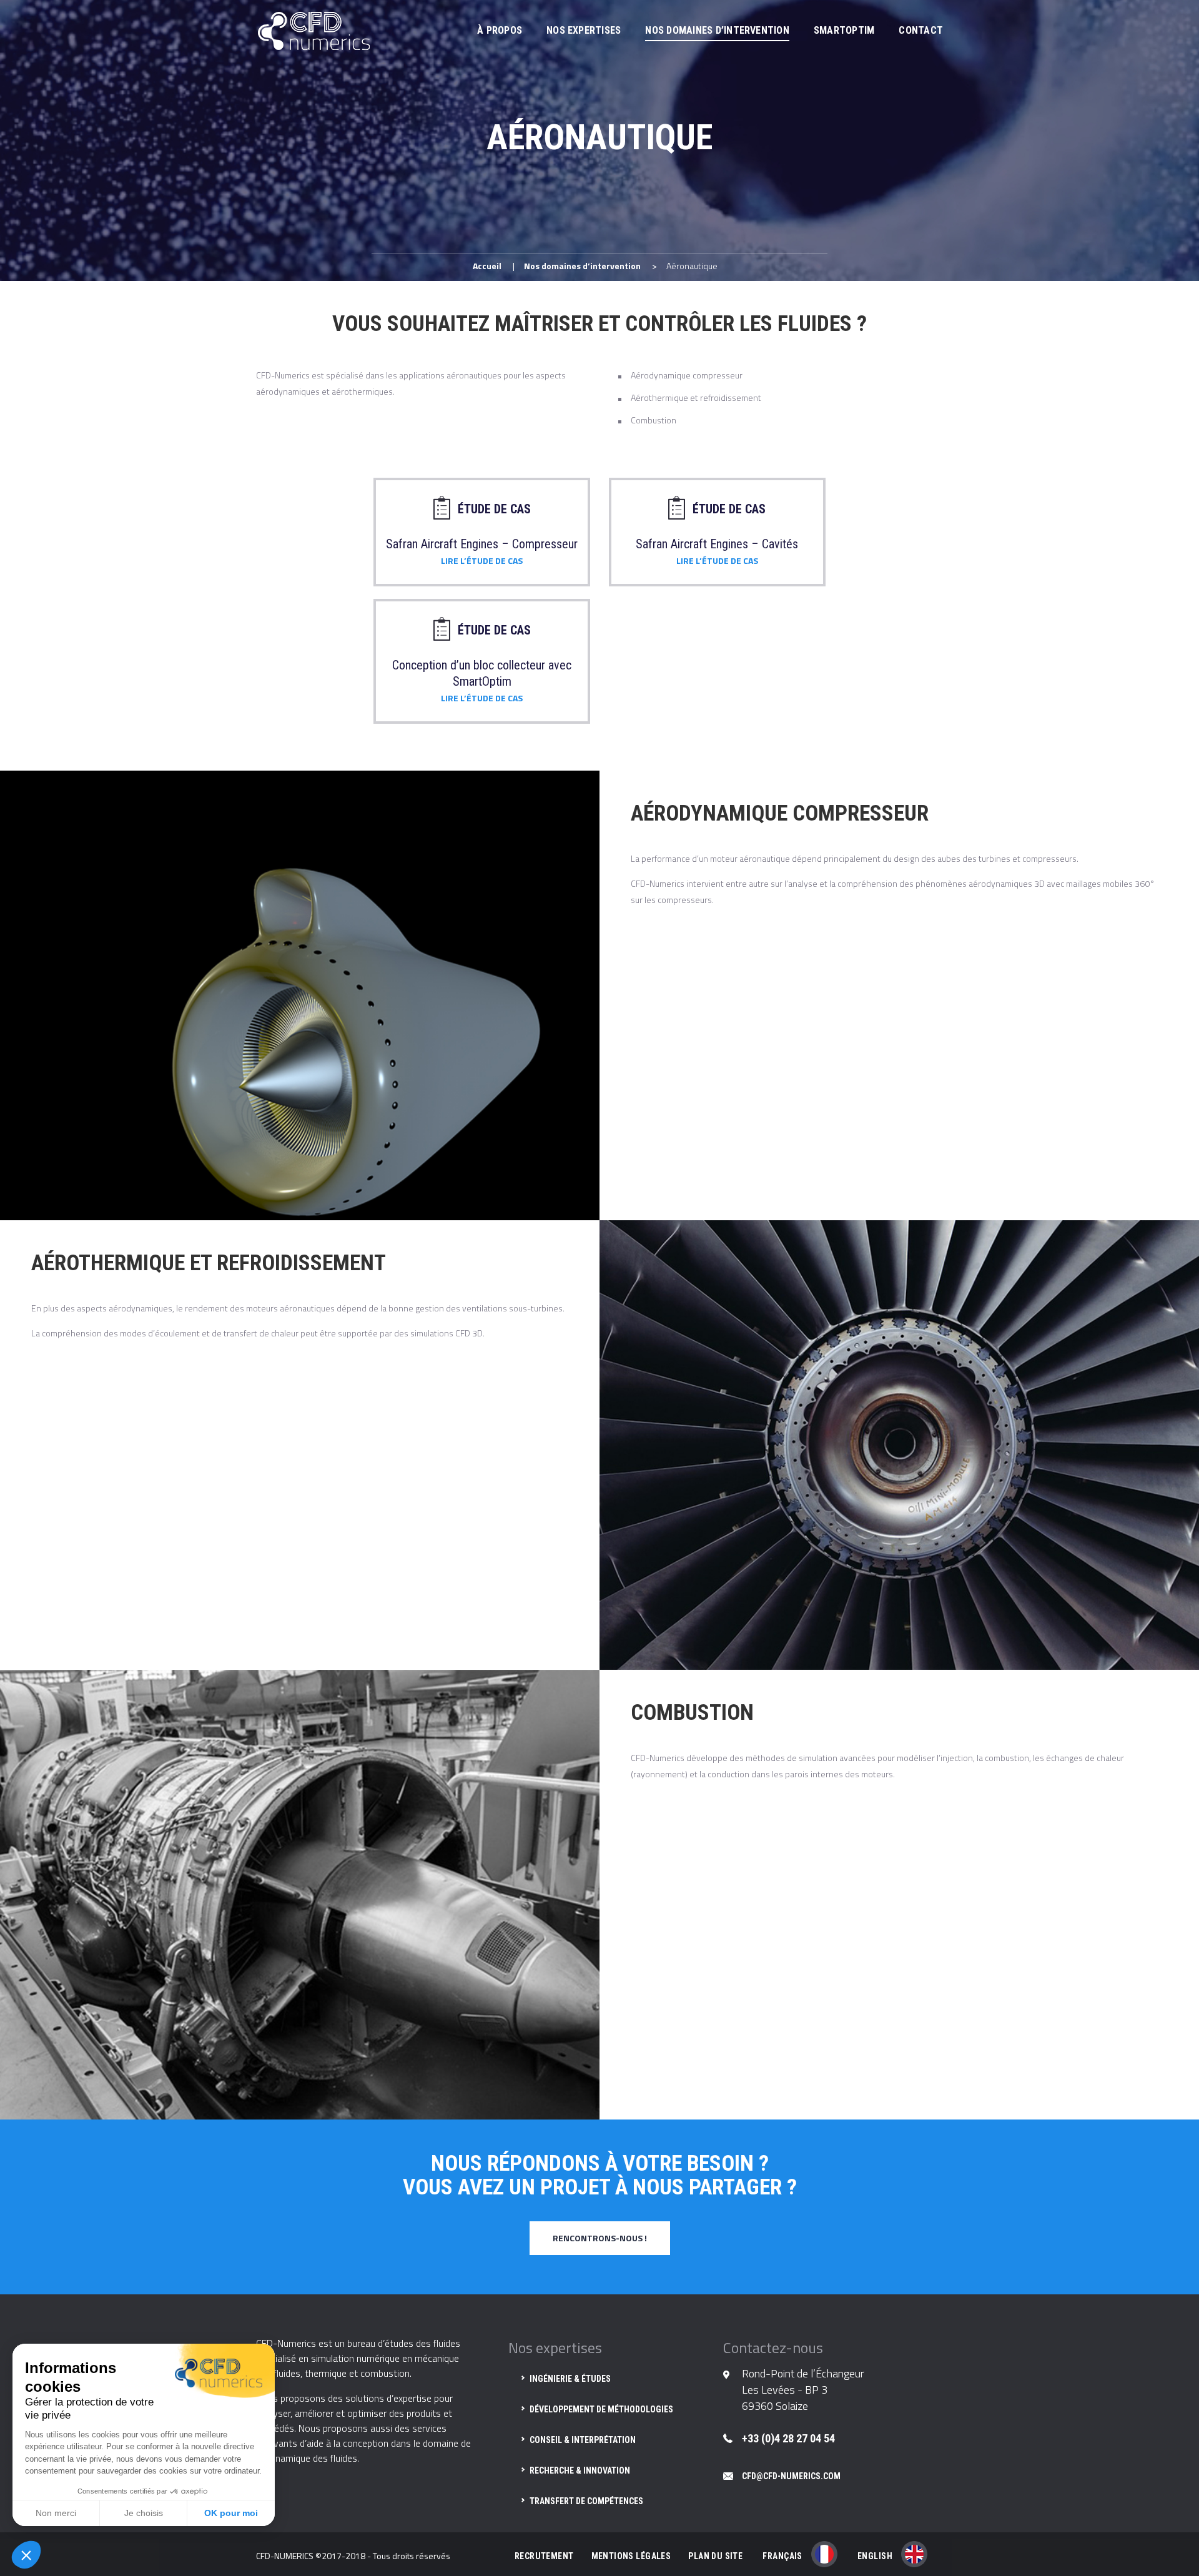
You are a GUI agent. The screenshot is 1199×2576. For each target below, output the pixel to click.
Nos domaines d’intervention (717, 30)
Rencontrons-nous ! (600, 2238)
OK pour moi (231, 2513)
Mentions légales (631, 2556)
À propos (500, 30)
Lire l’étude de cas (482, 560)
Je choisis (144, 2513)
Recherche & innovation (580, 2470)
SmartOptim (844, 30)
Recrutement (544, 2556)
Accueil (487, 266)
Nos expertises (584, 30)
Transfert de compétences (586, 2501)
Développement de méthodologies (601, 2409)
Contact (921, 30)
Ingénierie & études (570, 2379)
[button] (26, 2555)
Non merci (56, 2513)
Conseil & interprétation (583, 2440)
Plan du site (715, 2556)
